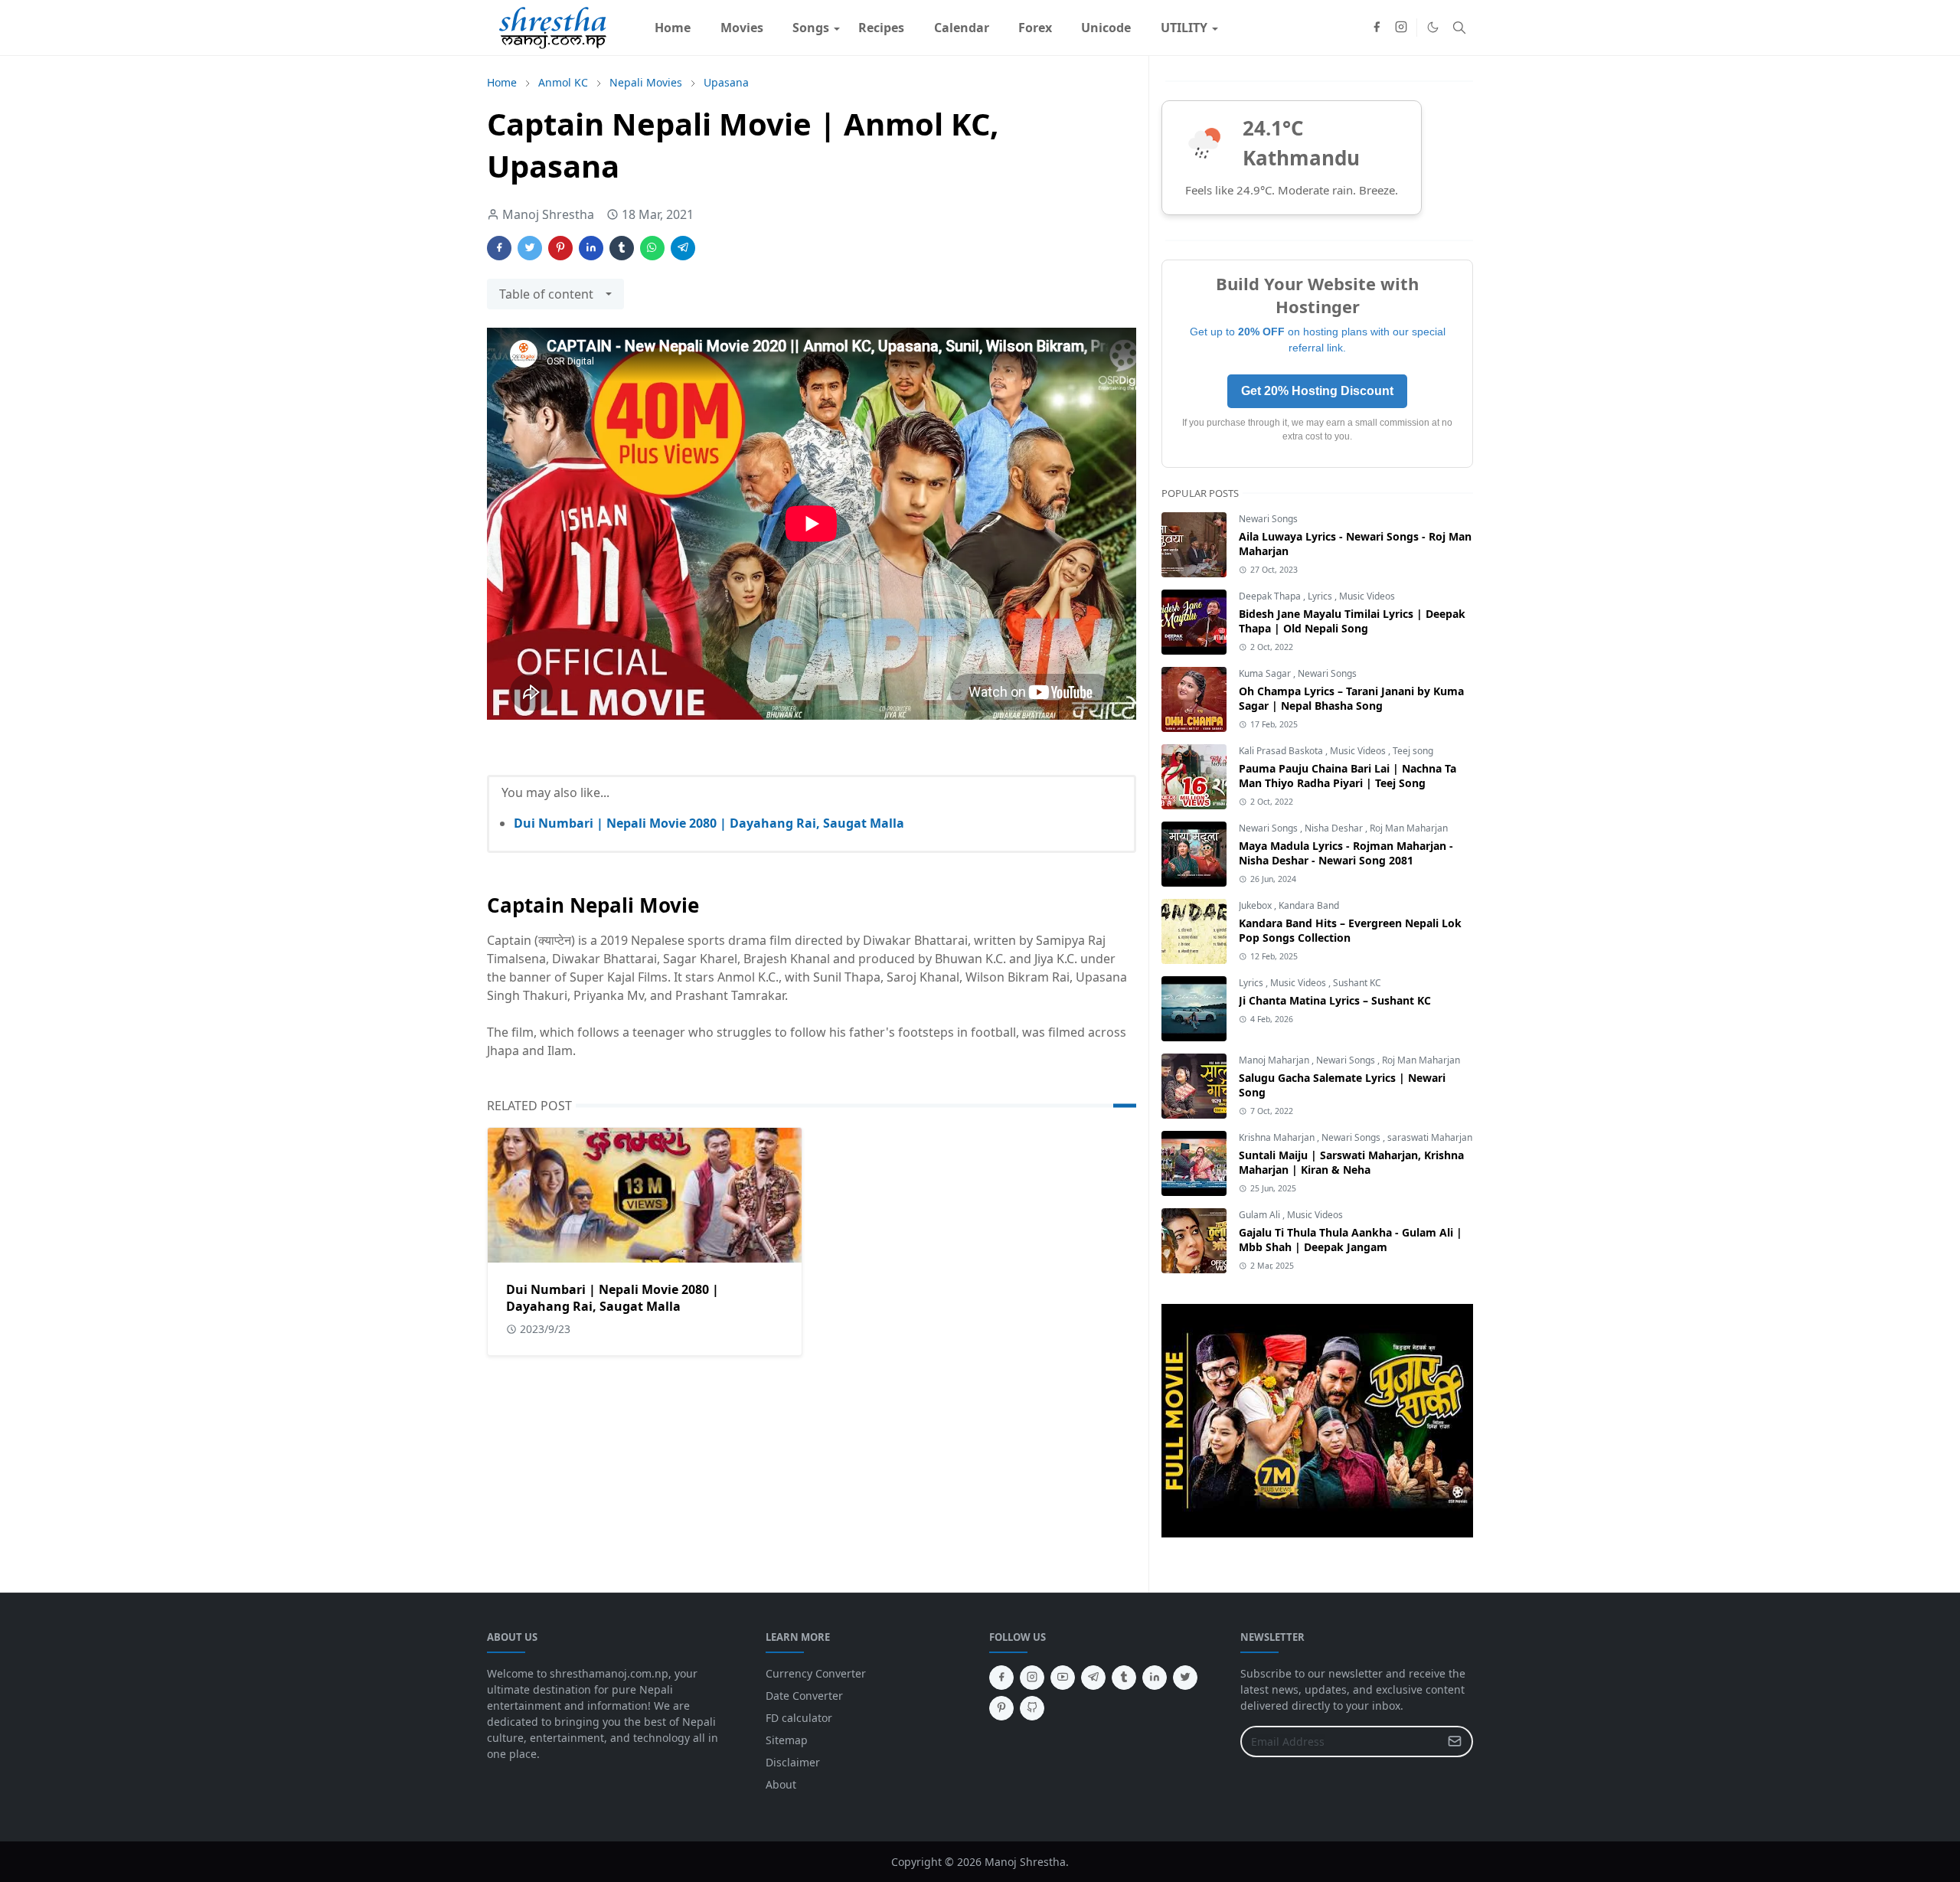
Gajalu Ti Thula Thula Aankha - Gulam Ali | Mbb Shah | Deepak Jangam (1351, 1240)
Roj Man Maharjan (1409, 828)
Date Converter (804, 1696)
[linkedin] (1155, 1678)
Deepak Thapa (1271, 596)
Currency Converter (816, 1673)
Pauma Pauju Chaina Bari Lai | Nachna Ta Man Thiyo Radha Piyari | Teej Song (1347, 776)
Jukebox (1256, 905)
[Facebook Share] (499, 248)
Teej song (1413, 751)
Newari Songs (1268, 519)
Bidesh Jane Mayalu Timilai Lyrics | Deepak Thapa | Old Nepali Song (1352, 621)
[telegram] (1093, 1678)
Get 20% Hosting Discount (1317, 391)
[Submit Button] (1455, 1742)
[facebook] (1377, 28)
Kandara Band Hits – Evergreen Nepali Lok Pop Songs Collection (1350, 930)
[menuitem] (673, 28)
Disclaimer (793, 1762)
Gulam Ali (1261, 1215)
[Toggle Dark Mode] (1433, 27)
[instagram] (1401, 28)
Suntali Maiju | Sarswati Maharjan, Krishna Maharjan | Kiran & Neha (1351, 1162)
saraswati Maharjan (1430, 1137)
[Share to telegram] (683, 248)
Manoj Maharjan (1275, 1060)
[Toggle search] (1459, 28)
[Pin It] (560, 248)
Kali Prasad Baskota (1282, 751)
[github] (1032, 1708)
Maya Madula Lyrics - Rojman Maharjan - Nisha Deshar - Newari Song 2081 (1346, 853)
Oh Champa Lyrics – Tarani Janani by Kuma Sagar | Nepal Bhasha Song (1351, 698)
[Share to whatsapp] (652, 248)
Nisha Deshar (1335, 828)
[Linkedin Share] (591, 248)
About (781, 1784)
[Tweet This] (530, 248)
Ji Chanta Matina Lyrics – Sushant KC (1335, 1000)
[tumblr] (1124, 1678)
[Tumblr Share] (622, 248)
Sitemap (787, 1740)
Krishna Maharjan (1278, 1137)
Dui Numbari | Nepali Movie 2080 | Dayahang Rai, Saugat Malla (709, 823)
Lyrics (1321, 596)
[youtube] (1063, 1678)
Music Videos (1367, 596)
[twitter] (1185, 1678)
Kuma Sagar (1266, 673)
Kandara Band (1309, 905)
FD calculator (799, 1718)
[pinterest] (1001, 1708)
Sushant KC (1357, 983)
